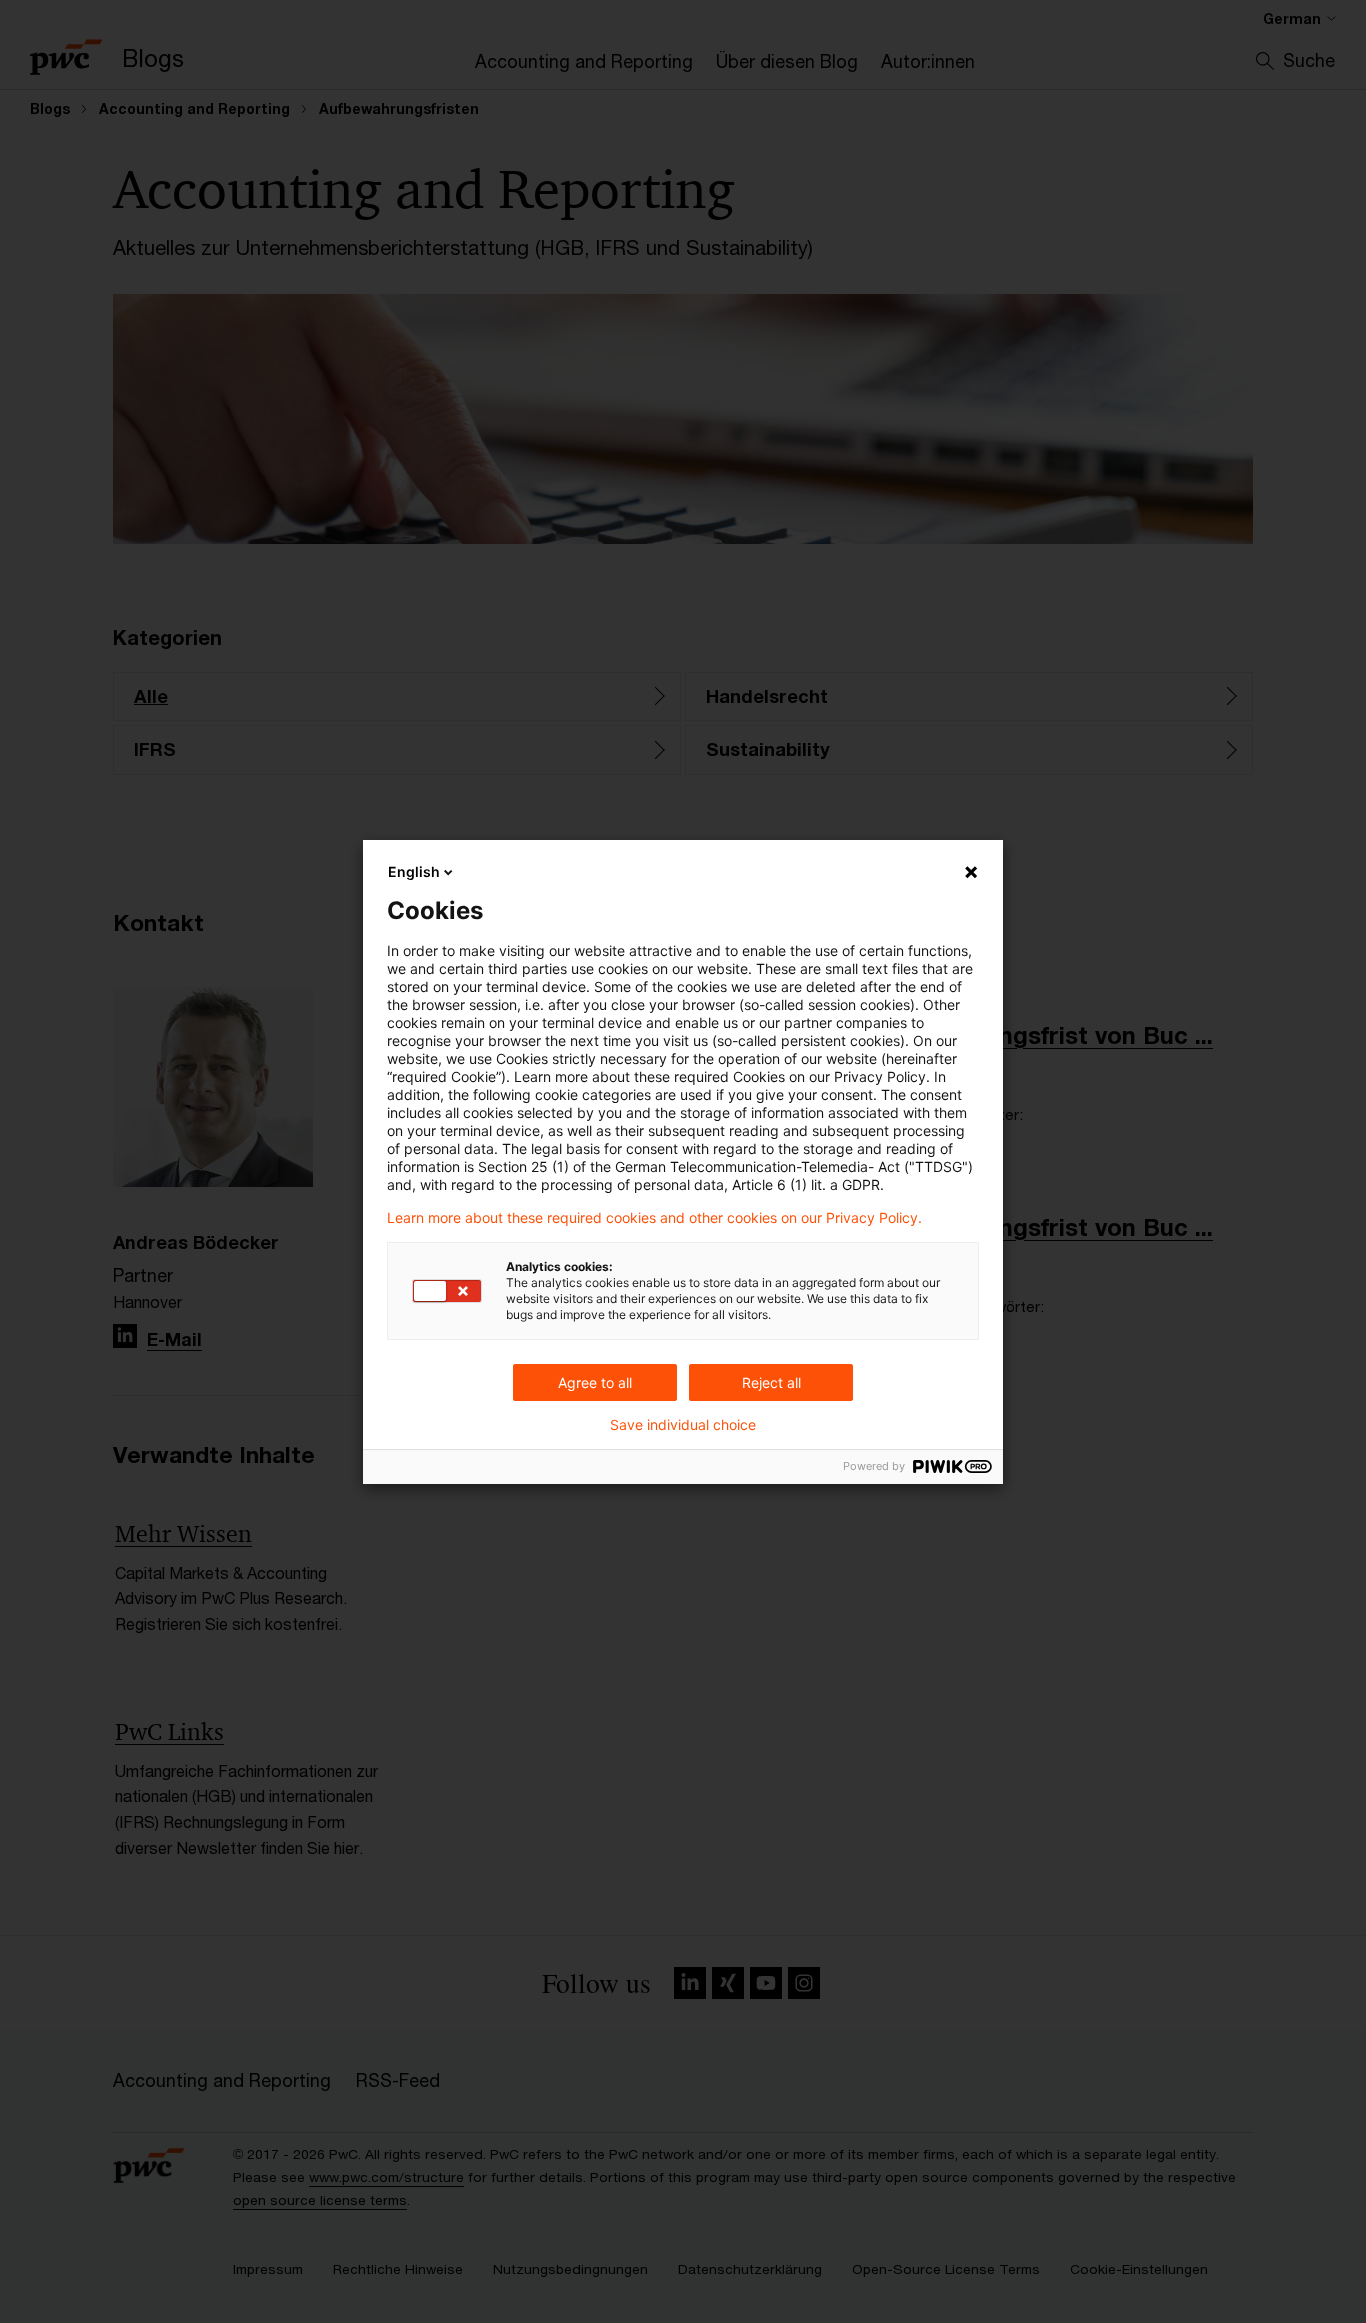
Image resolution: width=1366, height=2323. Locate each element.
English (414, 871)
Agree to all (595, 1382)
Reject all (771, 1382)
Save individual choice (683, 1425)
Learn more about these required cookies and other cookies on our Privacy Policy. (654, 1218)
